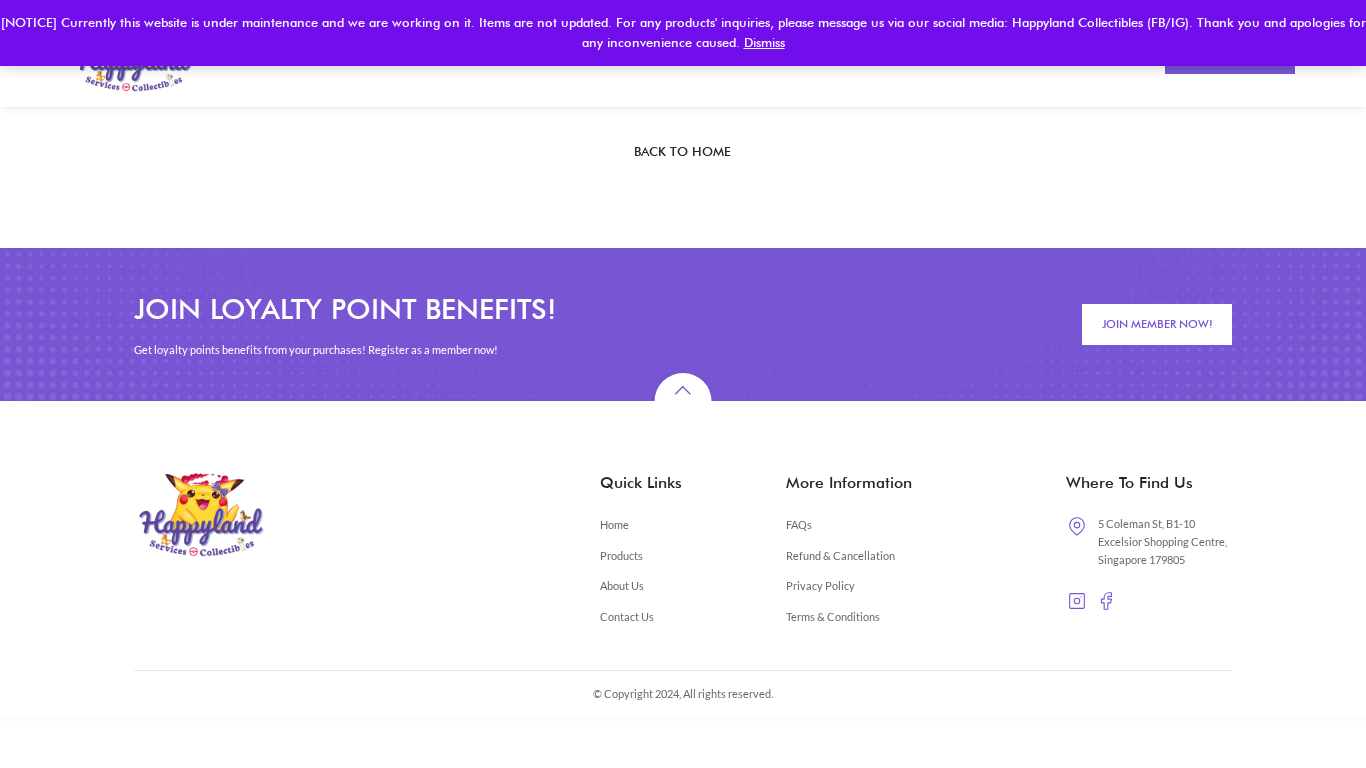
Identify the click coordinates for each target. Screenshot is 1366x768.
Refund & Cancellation (840, 555)
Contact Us (627, 616)
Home (614, 524)
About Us (622, 585)
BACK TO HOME (682, 151)
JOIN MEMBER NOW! (1157, 324)
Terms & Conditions (833, 616)
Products (621, 555)
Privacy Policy (820, 585)
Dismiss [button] (764, 42)
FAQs (799, 524)
